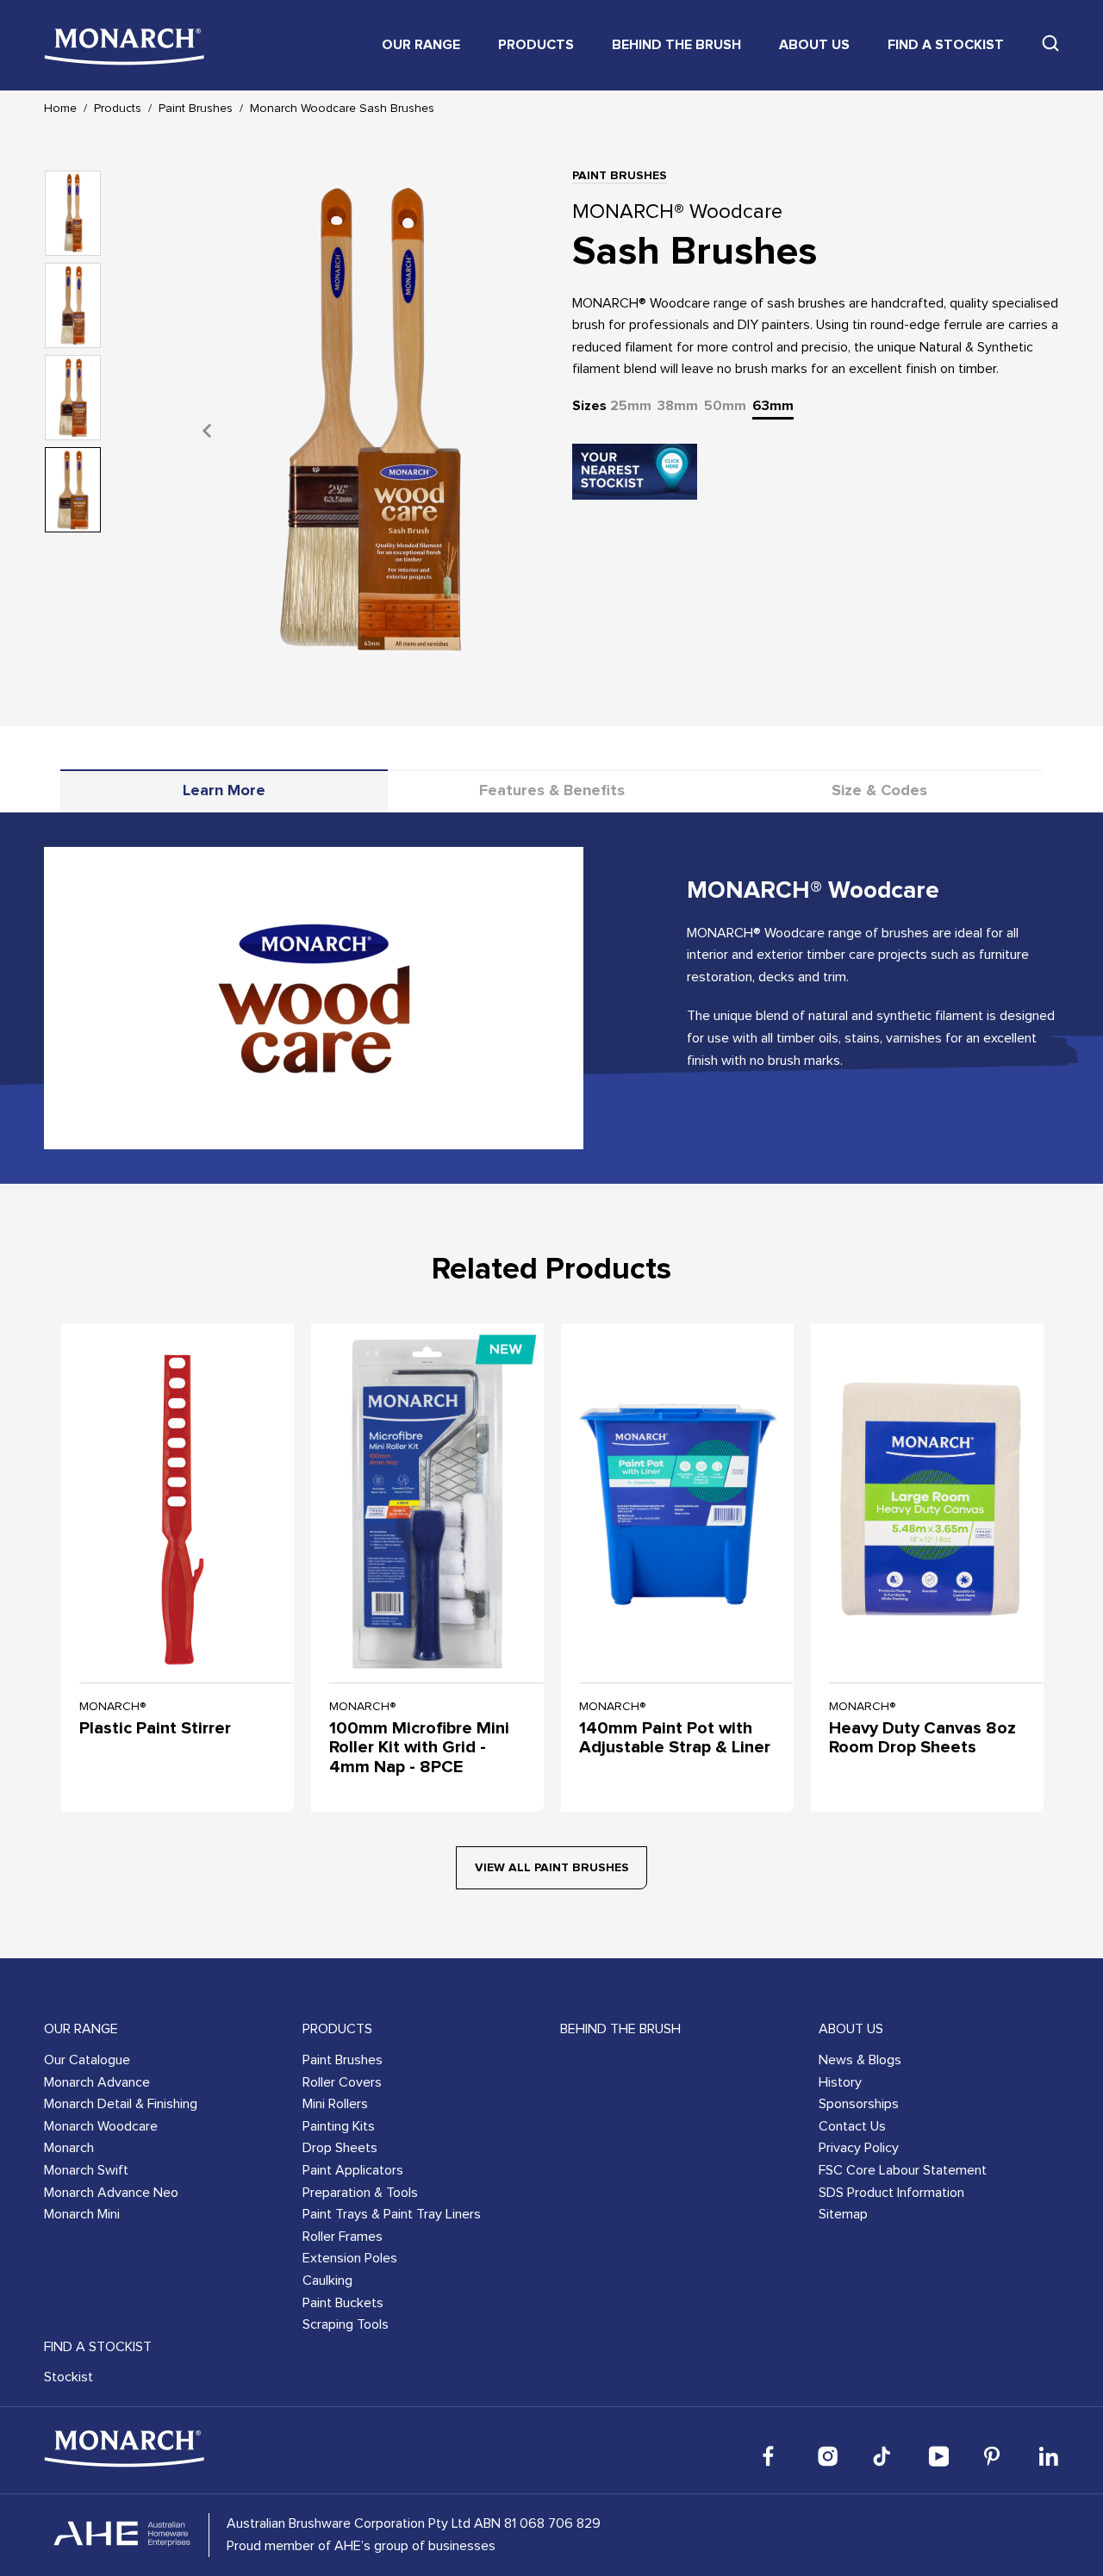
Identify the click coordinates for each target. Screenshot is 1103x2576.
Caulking (327, 2280)
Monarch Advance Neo (111, 2193)
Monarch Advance (97, 2082)
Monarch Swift (86, 2170)
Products (536, 45)
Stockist (69, 2377)
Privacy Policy (859, 2148)
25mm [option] (631, 406)
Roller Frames (343, 2237)
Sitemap (843, 2214)
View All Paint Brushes (552, 1868)
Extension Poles (350, 2258)
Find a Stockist (946, 45)
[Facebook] (773, 2456)
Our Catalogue (87, 2060)
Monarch (69, 2148)
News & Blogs (860, 2060)
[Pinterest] (994, 2456)
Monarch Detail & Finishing (121, 2104)
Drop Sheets (340, 2148)
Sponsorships (859, 2104)
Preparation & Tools (360, 2193)
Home (60, 109)
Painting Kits (339, 2126)
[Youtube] (938, 2456)
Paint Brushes (196, 109)
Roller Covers (342, 2082)
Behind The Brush (676, 45)
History (840, 2082)
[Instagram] (828, 2456)
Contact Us (852, 2126)
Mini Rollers (335, 2104)
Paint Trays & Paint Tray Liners (392, 2214)
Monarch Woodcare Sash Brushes (342, 109)
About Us (814, 45)
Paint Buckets (343, 2303)
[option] (371, 431)
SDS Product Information (891, 2193)
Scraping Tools (346, 2324)
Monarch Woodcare (101, 2126)
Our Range (421, 45)
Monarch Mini (82, 2214)
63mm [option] (773, 406)
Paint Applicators (353, 2170)
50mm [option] (725, 406)
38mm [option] (678, 406)
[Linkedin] (1049, 2456)
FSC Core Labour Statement (903, 2170)
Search (1050, 43)
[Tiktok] (883, 2456)
